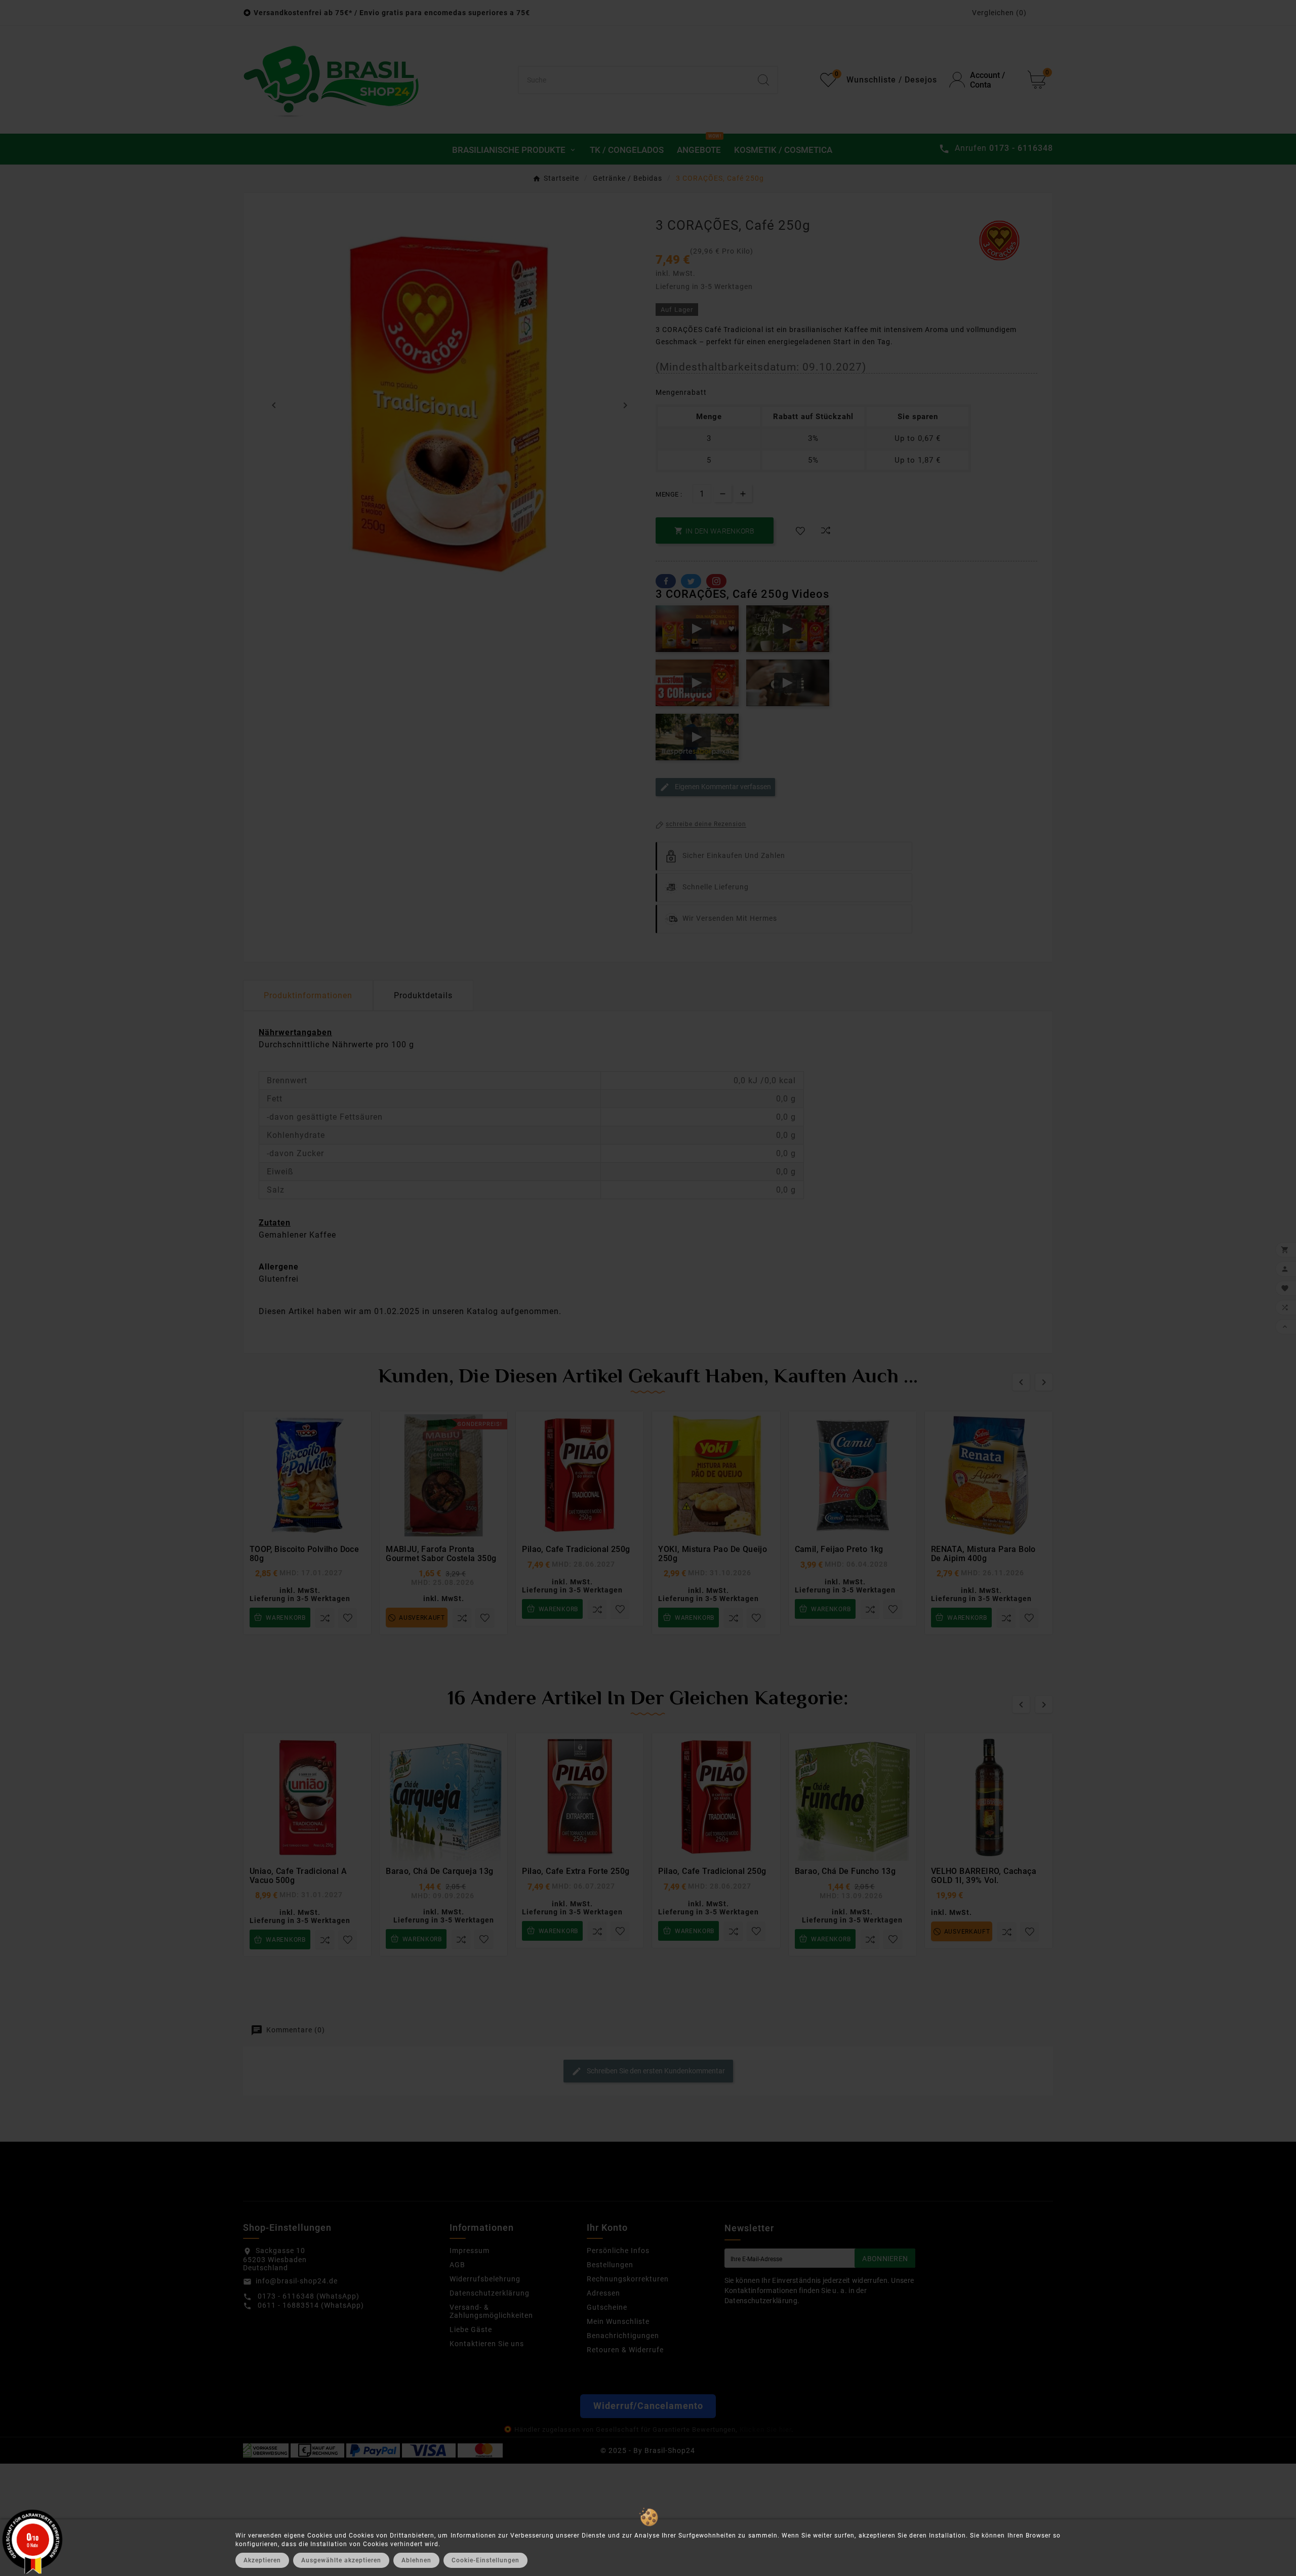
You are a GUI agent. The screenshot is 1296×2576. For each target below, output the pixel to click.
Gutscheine (607, 2307)
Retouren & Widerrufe (625, 2350)
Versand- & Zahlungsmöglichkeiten (491, 2311)
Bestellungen (610, 2265)
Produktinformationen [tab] (308, 995)
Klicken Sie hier (765, 2429)
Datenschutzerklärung (490, 2293)
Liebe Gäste (471, 2329)
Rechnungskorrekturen (628, 2279)
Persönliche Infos (618, 2251)
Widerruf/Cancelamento (648, 2406)
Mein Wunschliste (618, 2321)
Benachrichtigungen (623, 2336)
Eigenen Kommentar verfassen (722, 787)
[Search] (763, 80)
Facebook (666, 581)
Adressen (603, 2293)
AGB (457, 2265)
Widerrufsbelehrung (485, 2279)
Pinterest (716, 581)
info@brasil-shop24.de (297, 2281)
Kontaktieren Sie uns (487, 2344)
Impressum (470, 2251)
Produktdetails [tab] (423, 995)
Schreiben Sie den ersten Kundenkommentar (655, 2071)
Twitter (691, 581)
